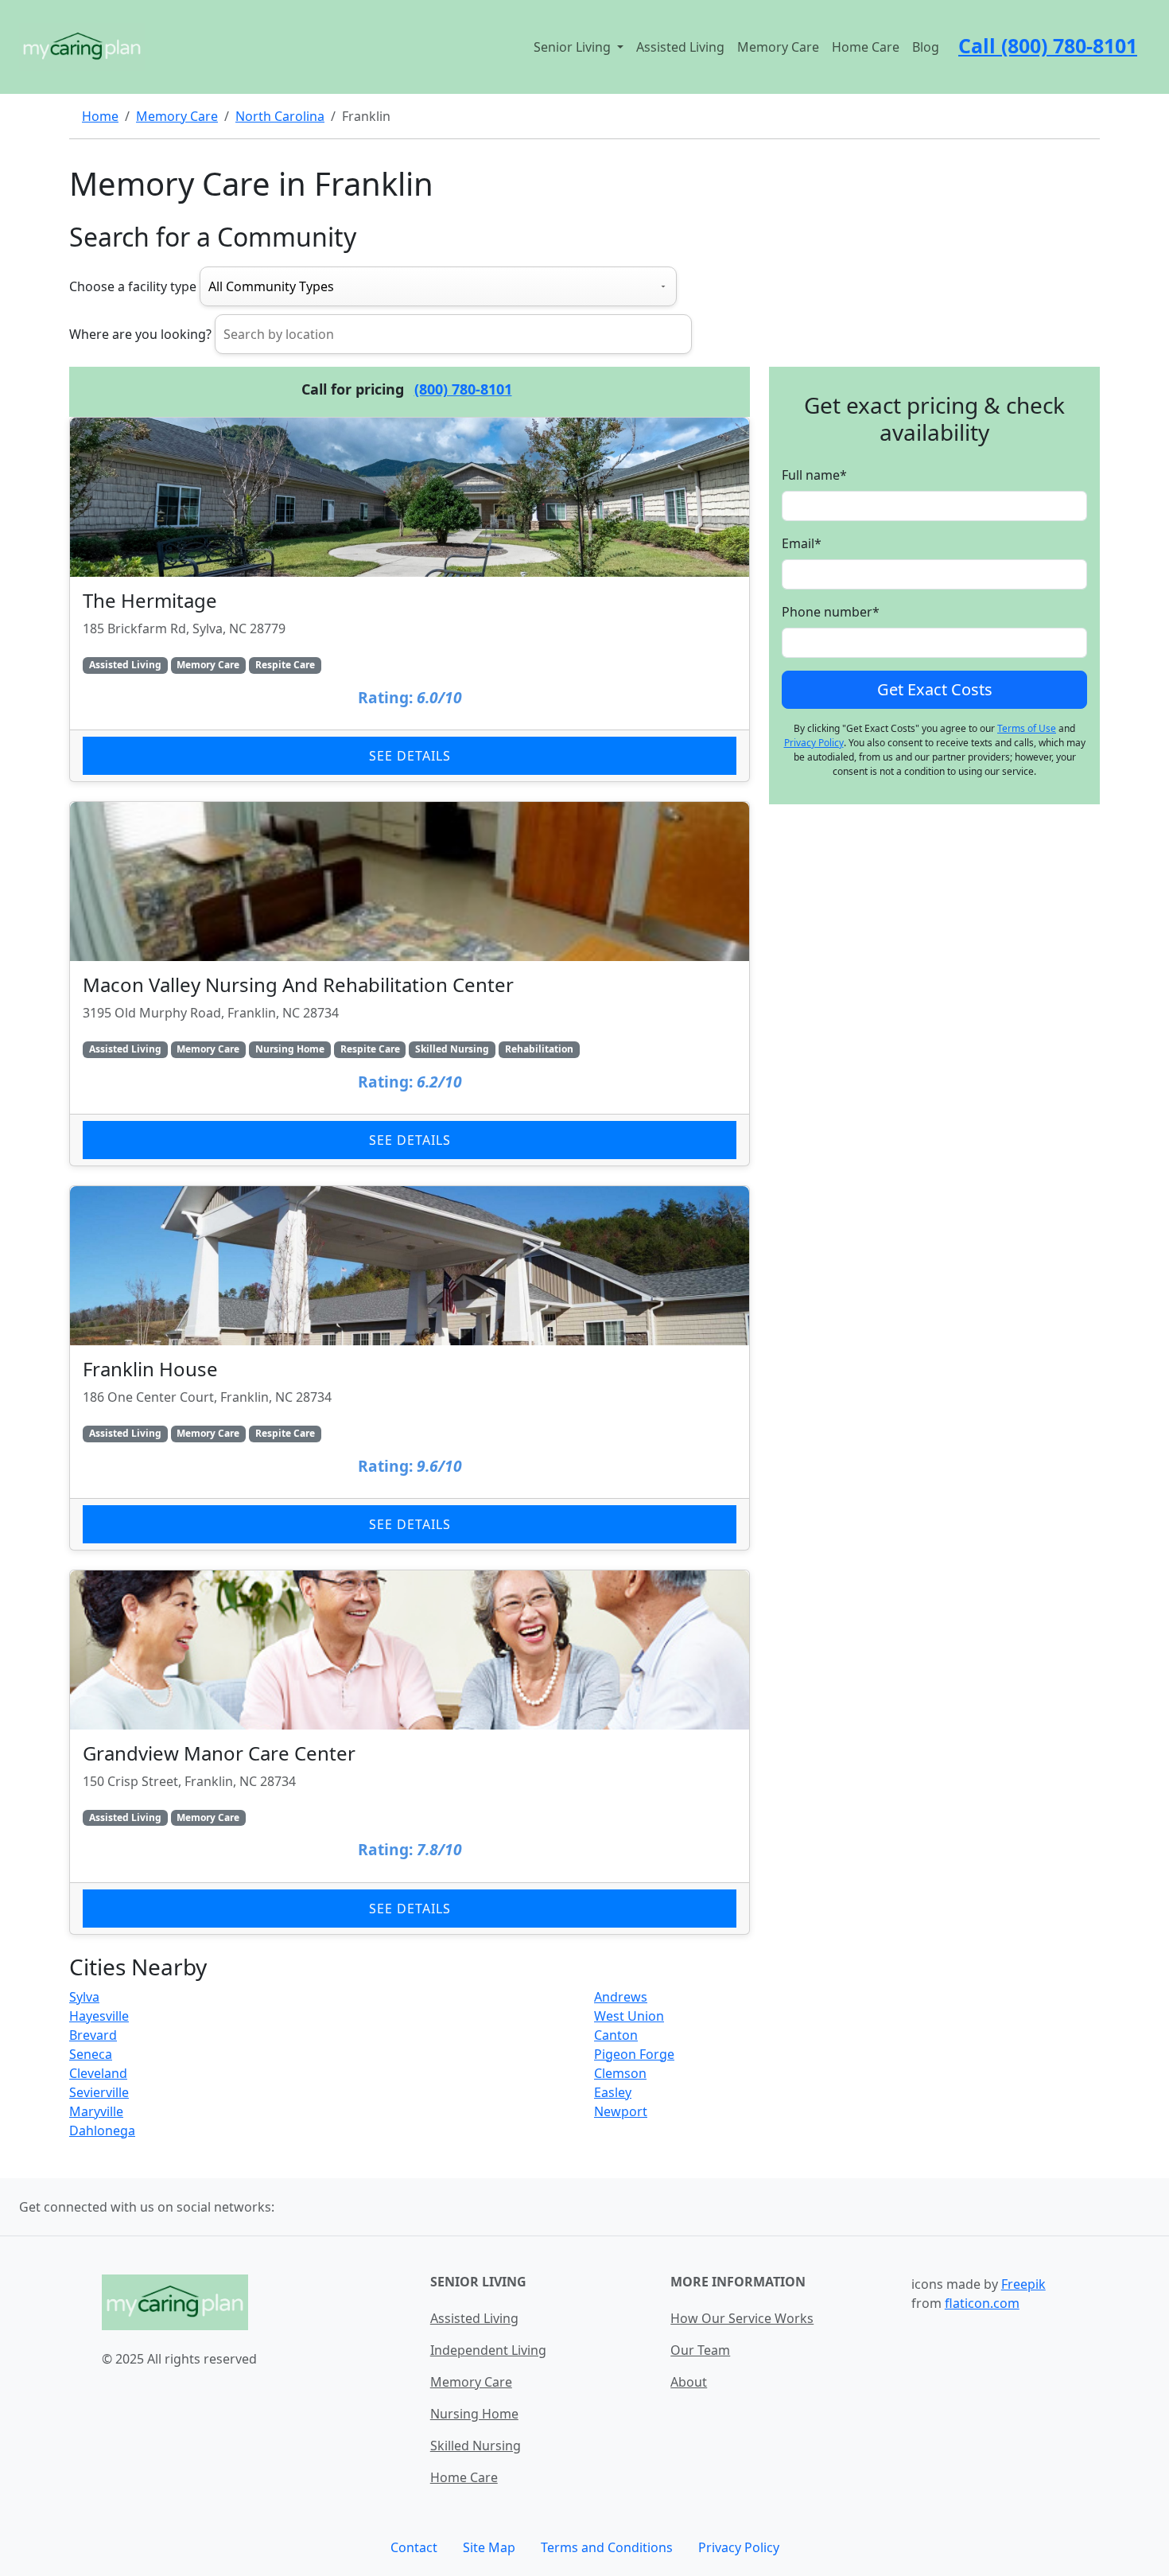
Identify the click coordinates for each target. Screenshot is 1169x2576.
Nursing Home (474, 2414)
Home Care (866, 47)
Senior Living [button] (574, 47)
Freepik (1023, 2284)
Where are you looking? (140, 334)
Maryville (96, 2111)
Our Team (700, 2350)
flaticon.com (982, 2303)
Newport (621, 2111)
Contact (414, 2547)
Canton (616, 2035)
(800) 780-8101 (463, 389)
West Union (629, 2016)
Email (802, 543)
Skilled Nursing (476, 2446)
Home (100, 116)
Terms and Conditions (607, 2547)
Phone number (831, 612)
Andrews (621, 1997)
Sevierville (99, 2092)
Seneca (91, 2054)
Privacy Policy (814, 743)
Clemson (620, 2073)
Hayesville (99, 2016)
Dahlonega (102, 2130)
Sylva (84, 1997)
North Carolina (280, 116)
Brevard (93, 2035)
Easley (613, 2092)
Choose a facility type (133, 286)
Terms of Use (1027, 728)
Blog (926, 47)
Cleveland (98, 2073)
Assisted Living (680, 47)
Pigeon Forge (634, 2054)
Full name (814, 475)
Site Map (489, 2547)
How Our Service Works (742, 2318)
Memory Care (778, 47)
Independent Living (488, 2350)
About (689, 2382)
